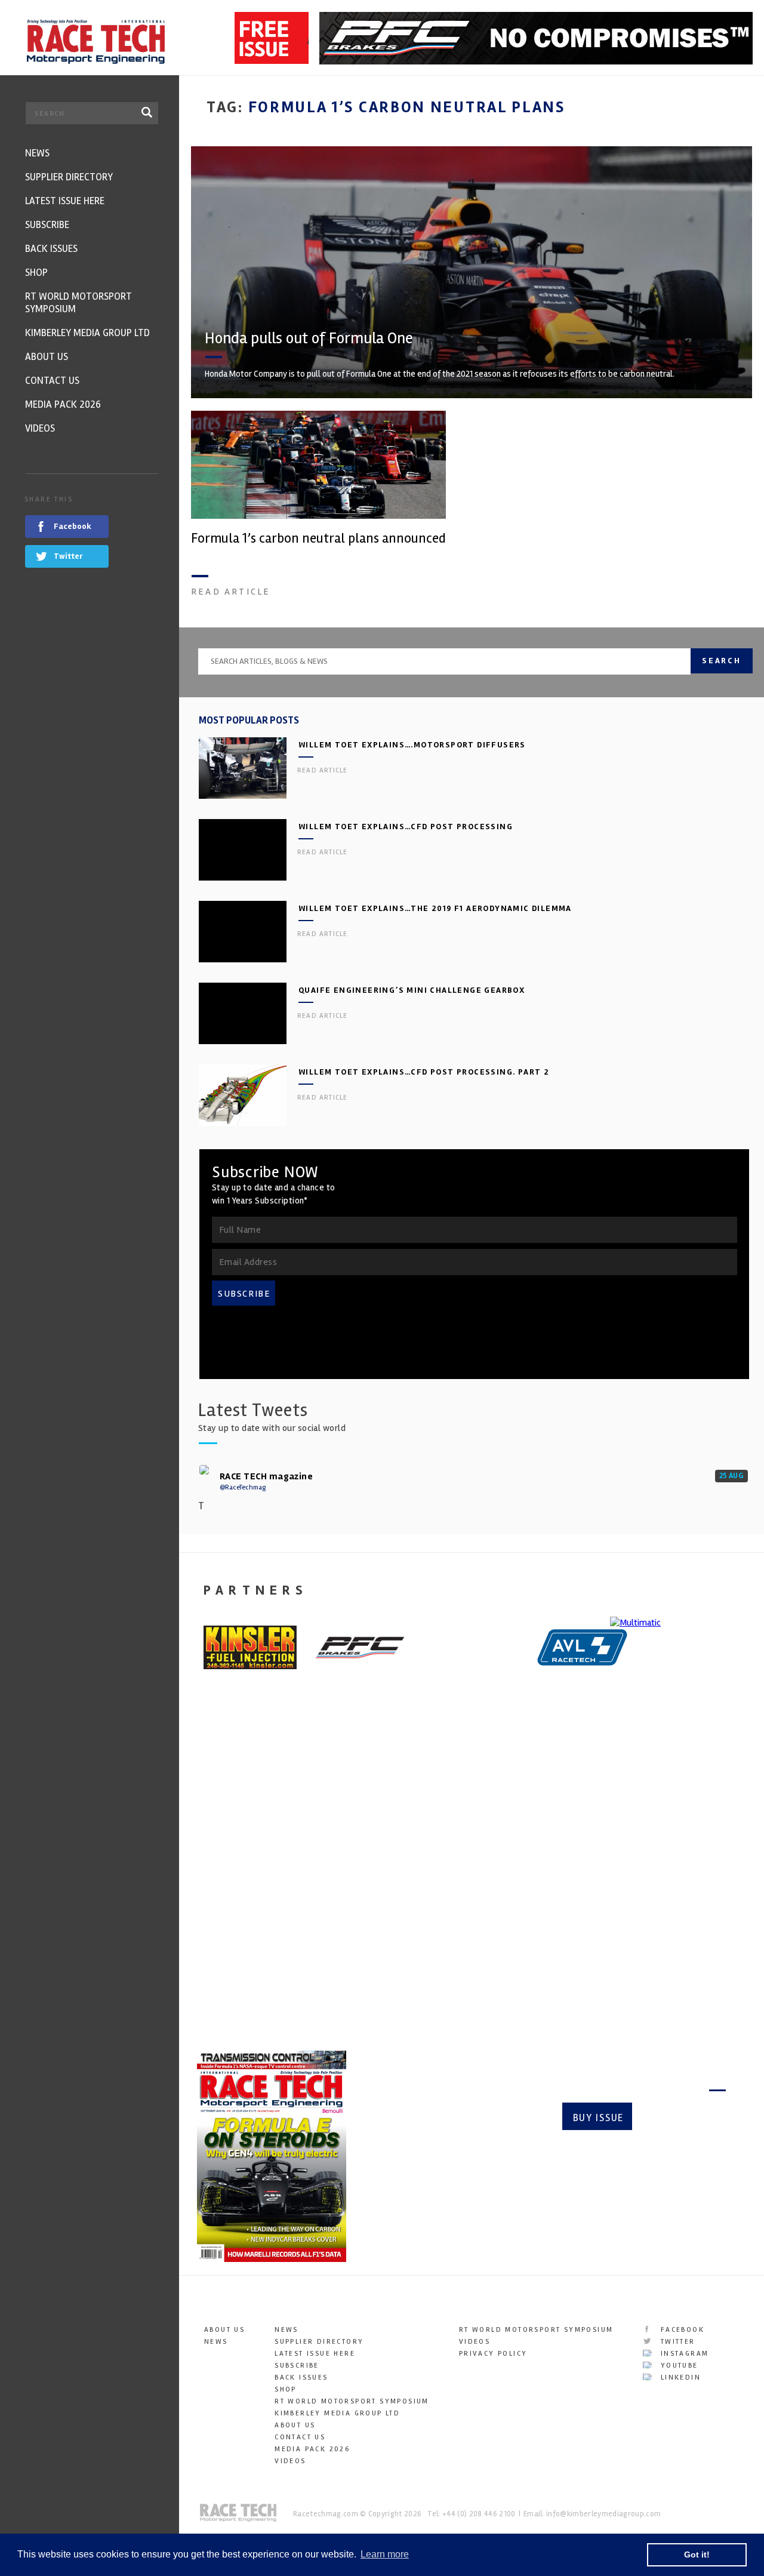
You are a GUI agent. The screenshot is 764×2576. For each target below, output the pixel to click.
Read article (231, 592)
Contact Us (300, 2437)
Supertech (370, 1869)
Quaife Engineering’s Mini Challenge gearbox (412, 990)
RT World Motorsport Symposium (352, 2401)
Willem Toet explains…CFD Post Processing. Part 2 (424, 1072)
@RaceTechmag (243, 1487)
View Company (229, 1970)
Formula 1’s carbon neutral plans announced (318, 538)
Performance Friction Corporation (526, 1886)
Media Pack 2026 (312, 2449)
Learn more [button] (385, 2554)
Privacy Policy (493, 2354)
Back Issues (301, 2378)
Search (722, 661)
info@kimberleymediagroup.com (603, 2514)
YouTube (677, 2366)
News (216, 2342)
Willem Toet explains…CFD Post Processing (406, 827)
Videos (290, 2461)
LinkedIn (679, 2378)
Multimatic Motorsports (670, 1878)
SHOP (286, 2389)
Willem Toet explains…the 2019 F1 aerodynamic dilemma (435, 908)
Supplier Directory (319, 2342)
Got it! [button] (697, 2555)
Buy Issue (598, 2118)
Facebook (681, 2330)
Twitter (676, 2342)
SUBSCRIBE (244, 1294)
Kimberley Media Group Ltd (337, 2413)
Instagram (683, 2354)
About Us (224, 2330)
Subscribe (684, 2118)
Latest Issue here (315, 2354)
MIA (204, 1869)
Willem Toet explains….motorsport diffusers (412, 745)
